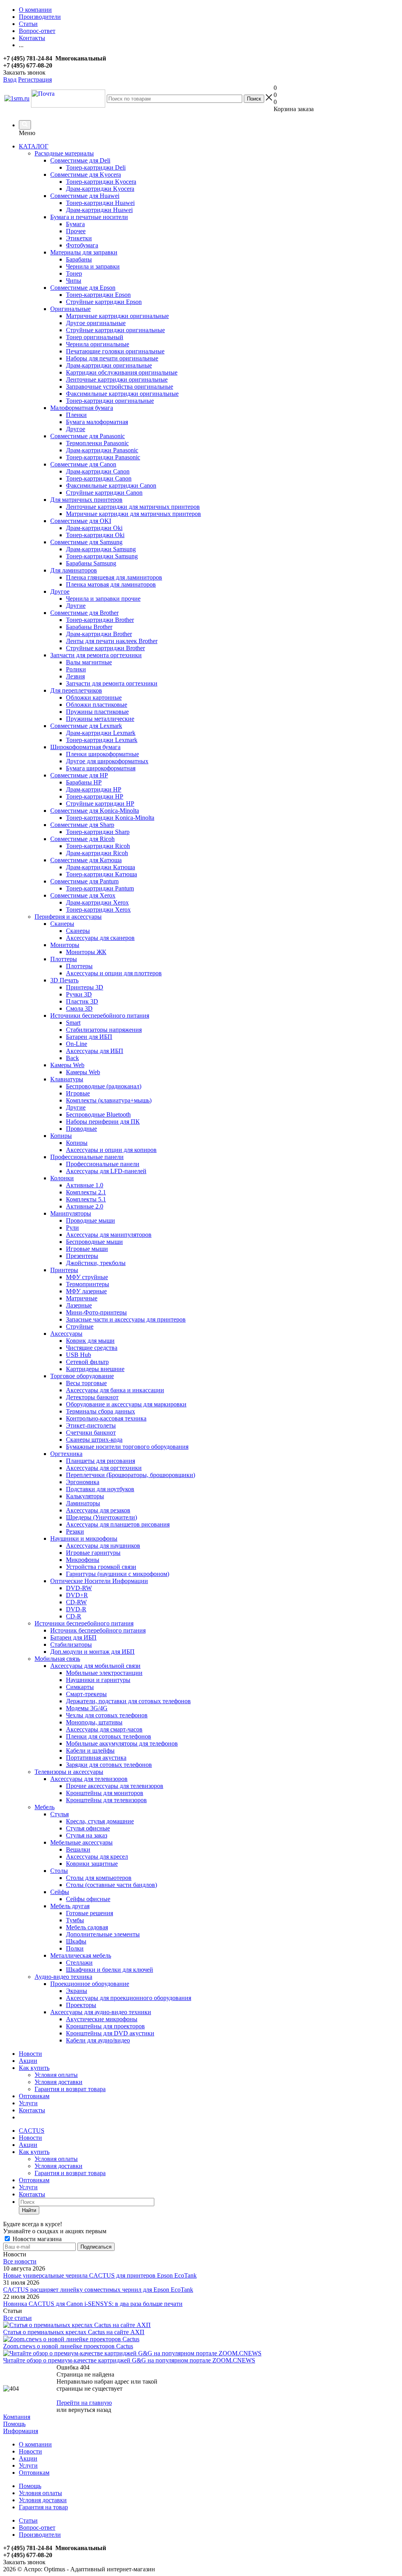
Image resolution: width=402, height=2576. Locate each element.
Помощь (14, 2424)
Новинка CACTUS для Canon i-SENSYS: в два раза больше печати (93, 2304)
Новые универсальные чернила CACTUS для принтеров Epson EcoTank (100, 2275)
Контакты (32, 2110)
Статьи (28, 2520)
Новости (30, 2054)
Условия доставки (58, 2082)
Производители (40, 2535)
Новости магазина (36, 2239)
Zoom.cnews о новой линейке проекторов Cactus (68, 2346)
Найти (29, 2210)
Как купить (34, 2068)
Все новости (20, 2261)
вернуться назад (90, 2410)
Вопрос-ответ (37, 2528)
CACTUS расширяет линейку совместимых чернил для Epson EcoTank (98, 2290)
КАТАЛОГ (34, 146)
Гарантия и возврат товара (70, 2089)
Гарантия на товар (43, 2507)
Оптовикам (34, 2096)
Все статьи (17, 2318)
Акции (28, 2061)
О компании (35, 2444)
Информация (21, 2431)
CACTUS (32, 2131)
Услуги (28, 2103)
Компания (17, 2417)
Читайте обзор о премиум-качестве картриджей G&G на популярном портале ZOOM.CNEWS (129, 2360)
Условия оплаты (56, 2075)
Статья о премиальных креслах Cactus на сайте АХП (74, 2332)
